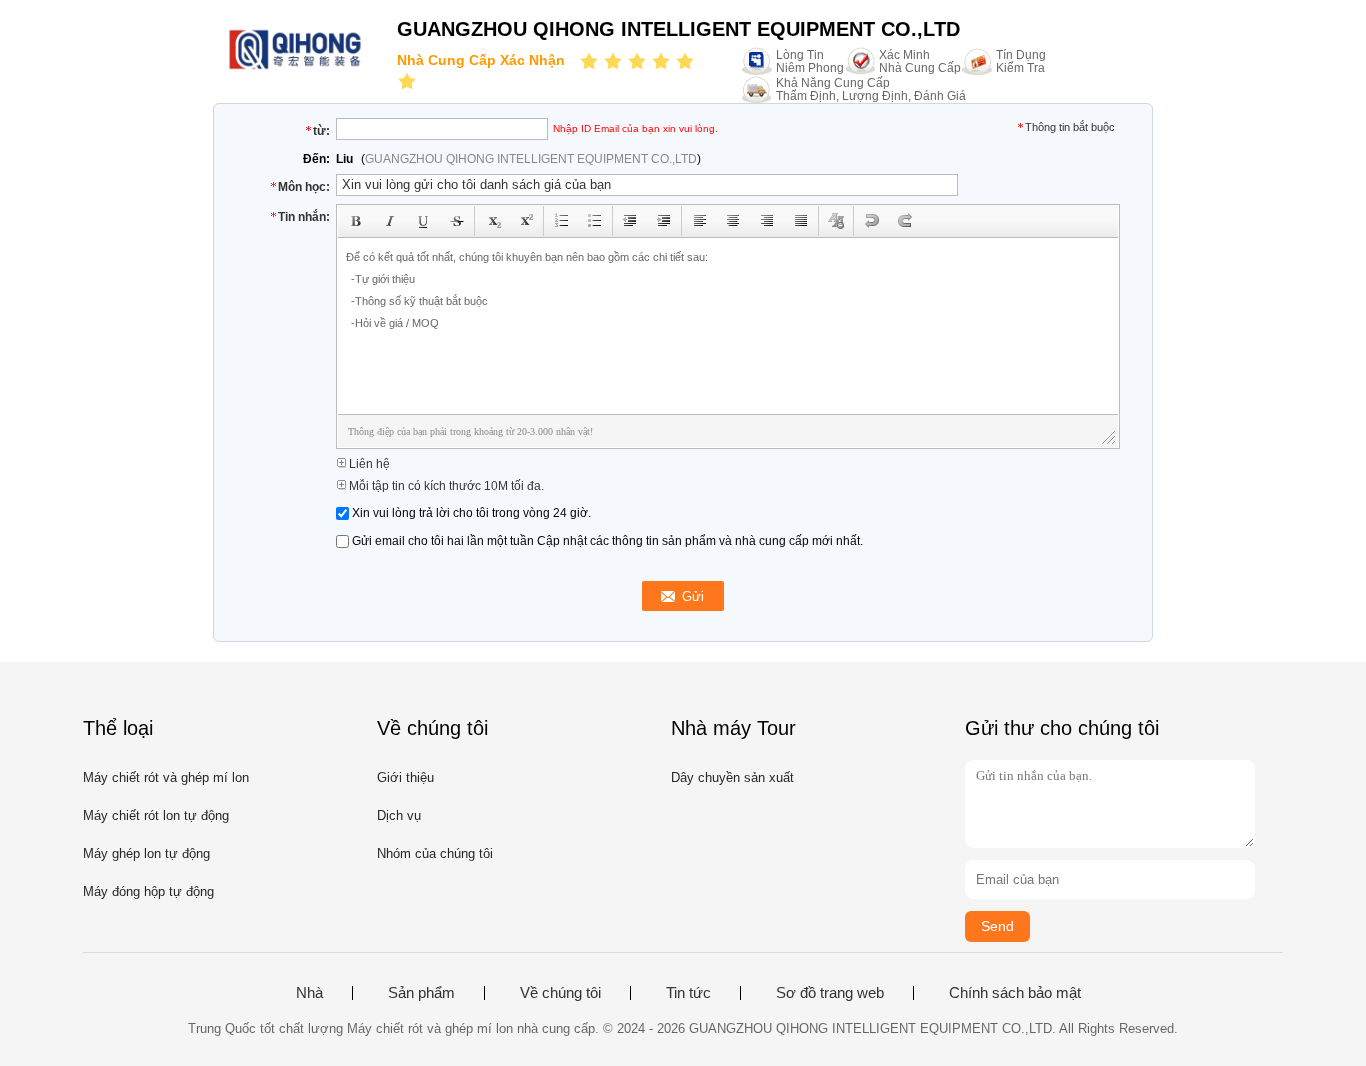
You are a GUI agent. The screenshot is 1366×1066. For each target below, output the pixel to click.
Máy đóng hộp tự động (148, 891)
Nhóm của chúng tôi (435, 853)
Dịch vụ (399, 815)
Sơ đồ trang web (830, 993)
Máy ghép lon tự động (146, 853)
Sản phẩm (421, 993)
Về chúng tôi (560, 993)
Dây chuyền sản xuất (732, 777)
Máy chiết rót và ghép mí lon (166, 777)
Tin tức (688, 993)
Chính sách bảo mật (1015, 993)
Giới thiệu (405, 777)
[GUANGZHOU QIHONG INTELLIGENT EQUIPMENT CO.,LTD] (295, 67)
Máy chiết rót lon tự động (156, 815)
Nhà (309, 993)
